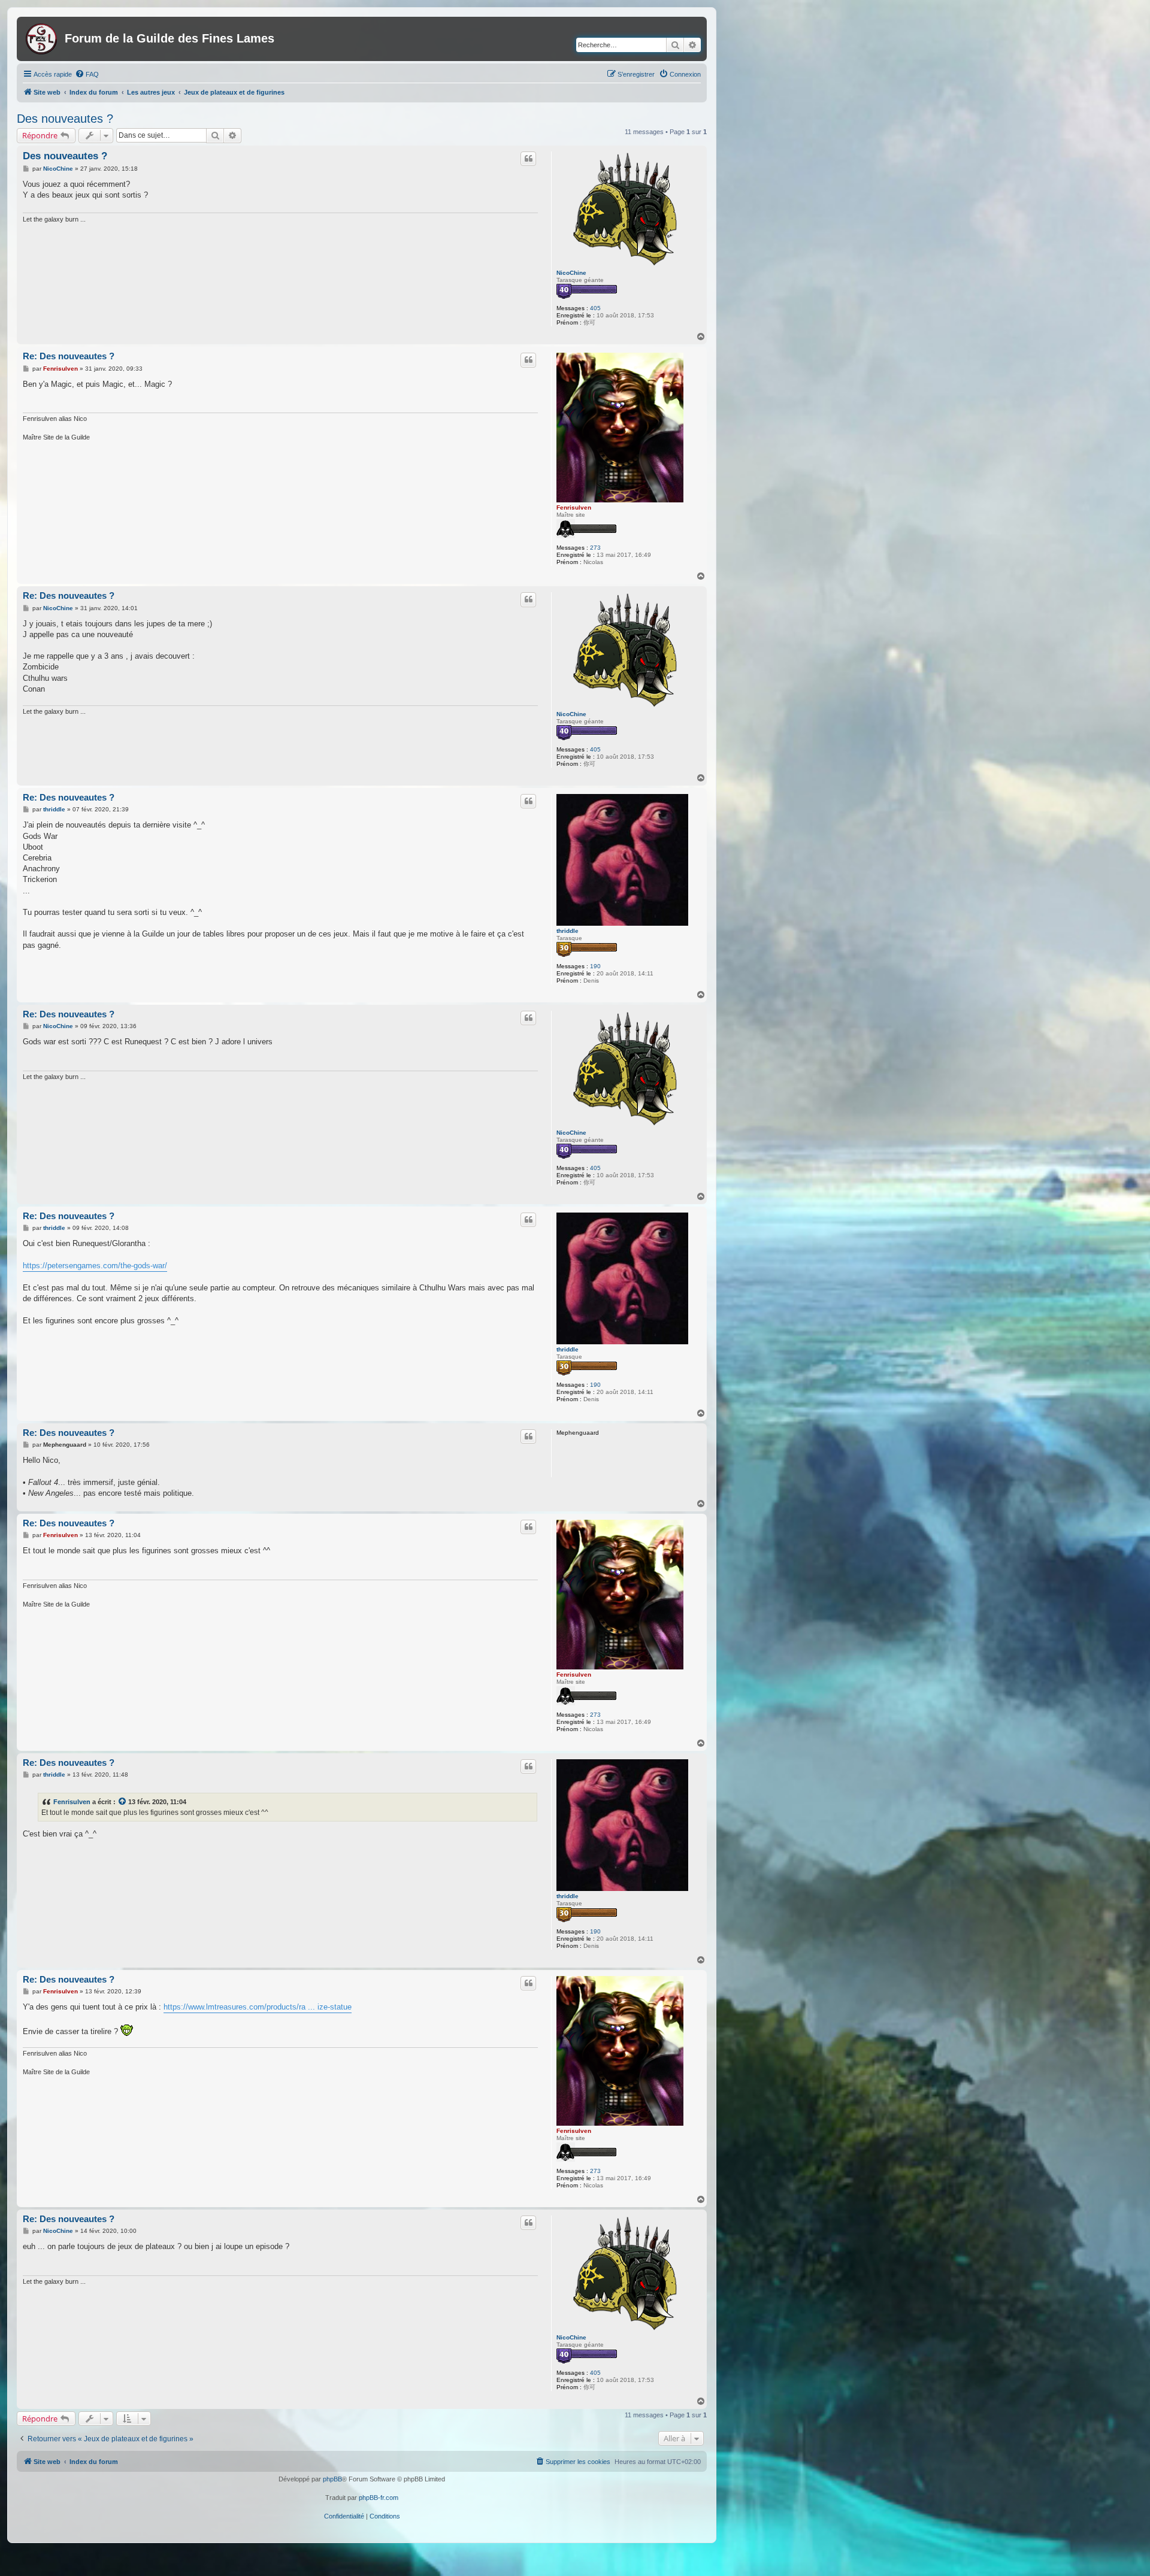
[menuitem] (87, 74)
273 (595, 548)
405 (595, 308)
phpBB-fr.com (379, 2498)
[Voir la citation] (123, 1802)
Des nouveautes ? (65, 119)
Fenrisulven (574, 507)
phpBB (332, 2479)
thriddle (568, 931)
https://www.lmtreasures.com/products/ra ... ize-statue (258, 2007)
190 (595, 966)
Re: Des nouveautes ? (69, 356)
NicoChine (571, 273)
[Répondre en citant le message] (528, 159)
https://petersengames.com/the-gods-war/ (95, 1266)
